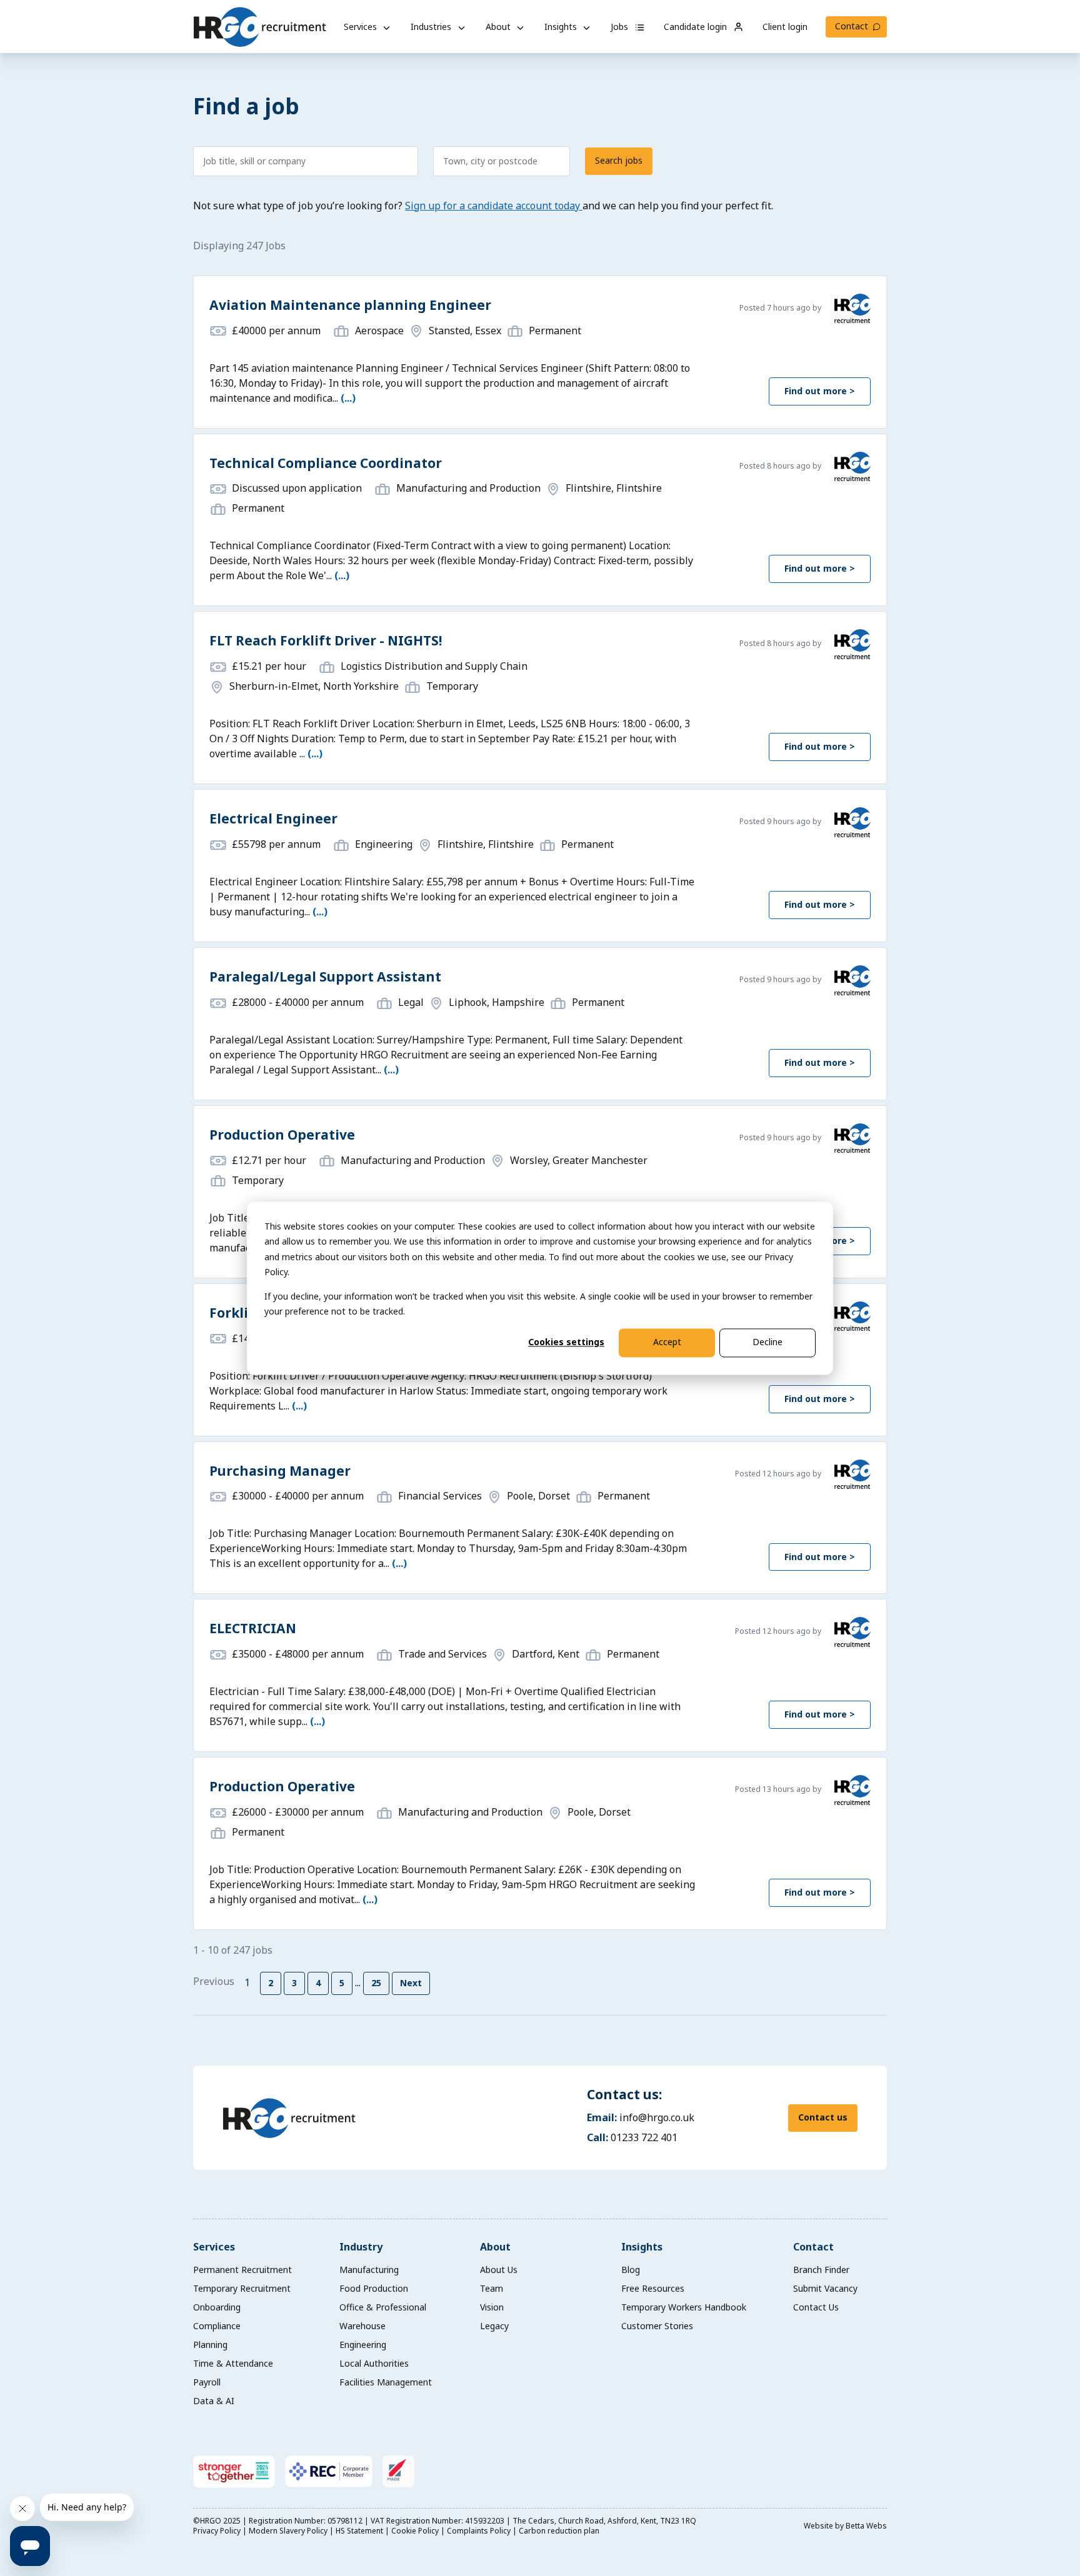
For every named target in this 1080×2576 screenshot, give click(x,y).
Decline (767, 1342)
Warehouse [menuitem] (362, 2326)
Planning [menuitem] (210, 2345)
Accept (667, 1342)
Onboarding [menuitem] (217, 2307)
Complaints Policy (480, 2531)
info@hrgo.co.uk (657, 2117)
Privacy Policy (218, 2531)
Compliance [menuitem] (217, 2326)
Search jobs (619, 160)
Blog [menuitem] (631, 2270)
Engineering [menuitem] (363, 2345)
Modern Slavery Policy (289, 2531)
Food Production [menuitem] (374, 2288)
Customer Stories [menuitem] (657, 2326)
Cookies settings (566, 1342)
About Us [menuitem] (499, 2270)
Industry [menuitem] (361, 2247)
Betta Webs (866, 2526)
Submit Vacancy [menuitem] (825, 2288)
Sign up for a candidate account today (494, 206)
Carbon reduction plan (559, 2531)
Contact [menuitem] (813, 2247)
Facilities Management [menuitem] (386, 2382)
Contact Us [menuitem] (816, 2307)
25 (376, 1983)
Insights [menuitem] (642, 2247)
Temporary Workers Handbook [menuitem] (684, 2307)
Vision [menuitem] (492, 2307)
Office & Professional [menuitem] (383, 2307)
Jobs (621, 27)
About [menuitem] (495, 2247)
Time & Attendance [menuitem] (233, 2363)
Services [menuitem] (214, 2247)
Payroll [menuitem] (207, 2382)
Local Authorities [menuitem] (374, 2363)
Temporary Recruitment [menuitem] (242, 2288)
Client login (785, 27)
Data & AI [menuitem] (214, 2401)
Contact (852, 26)
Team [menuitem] (492, 2288)
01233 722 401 (644, 2137)
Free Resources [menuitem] (653, 2288)
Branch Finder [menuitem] (821, 2270)
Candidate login (697, 27)
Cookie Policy (416, 2531)
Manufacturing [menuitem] (369, 2270)
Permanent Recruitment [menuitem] (242, 2270)
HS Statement (360, 2531)
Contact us (823, 2117)
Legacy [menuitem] (494, 2326)
